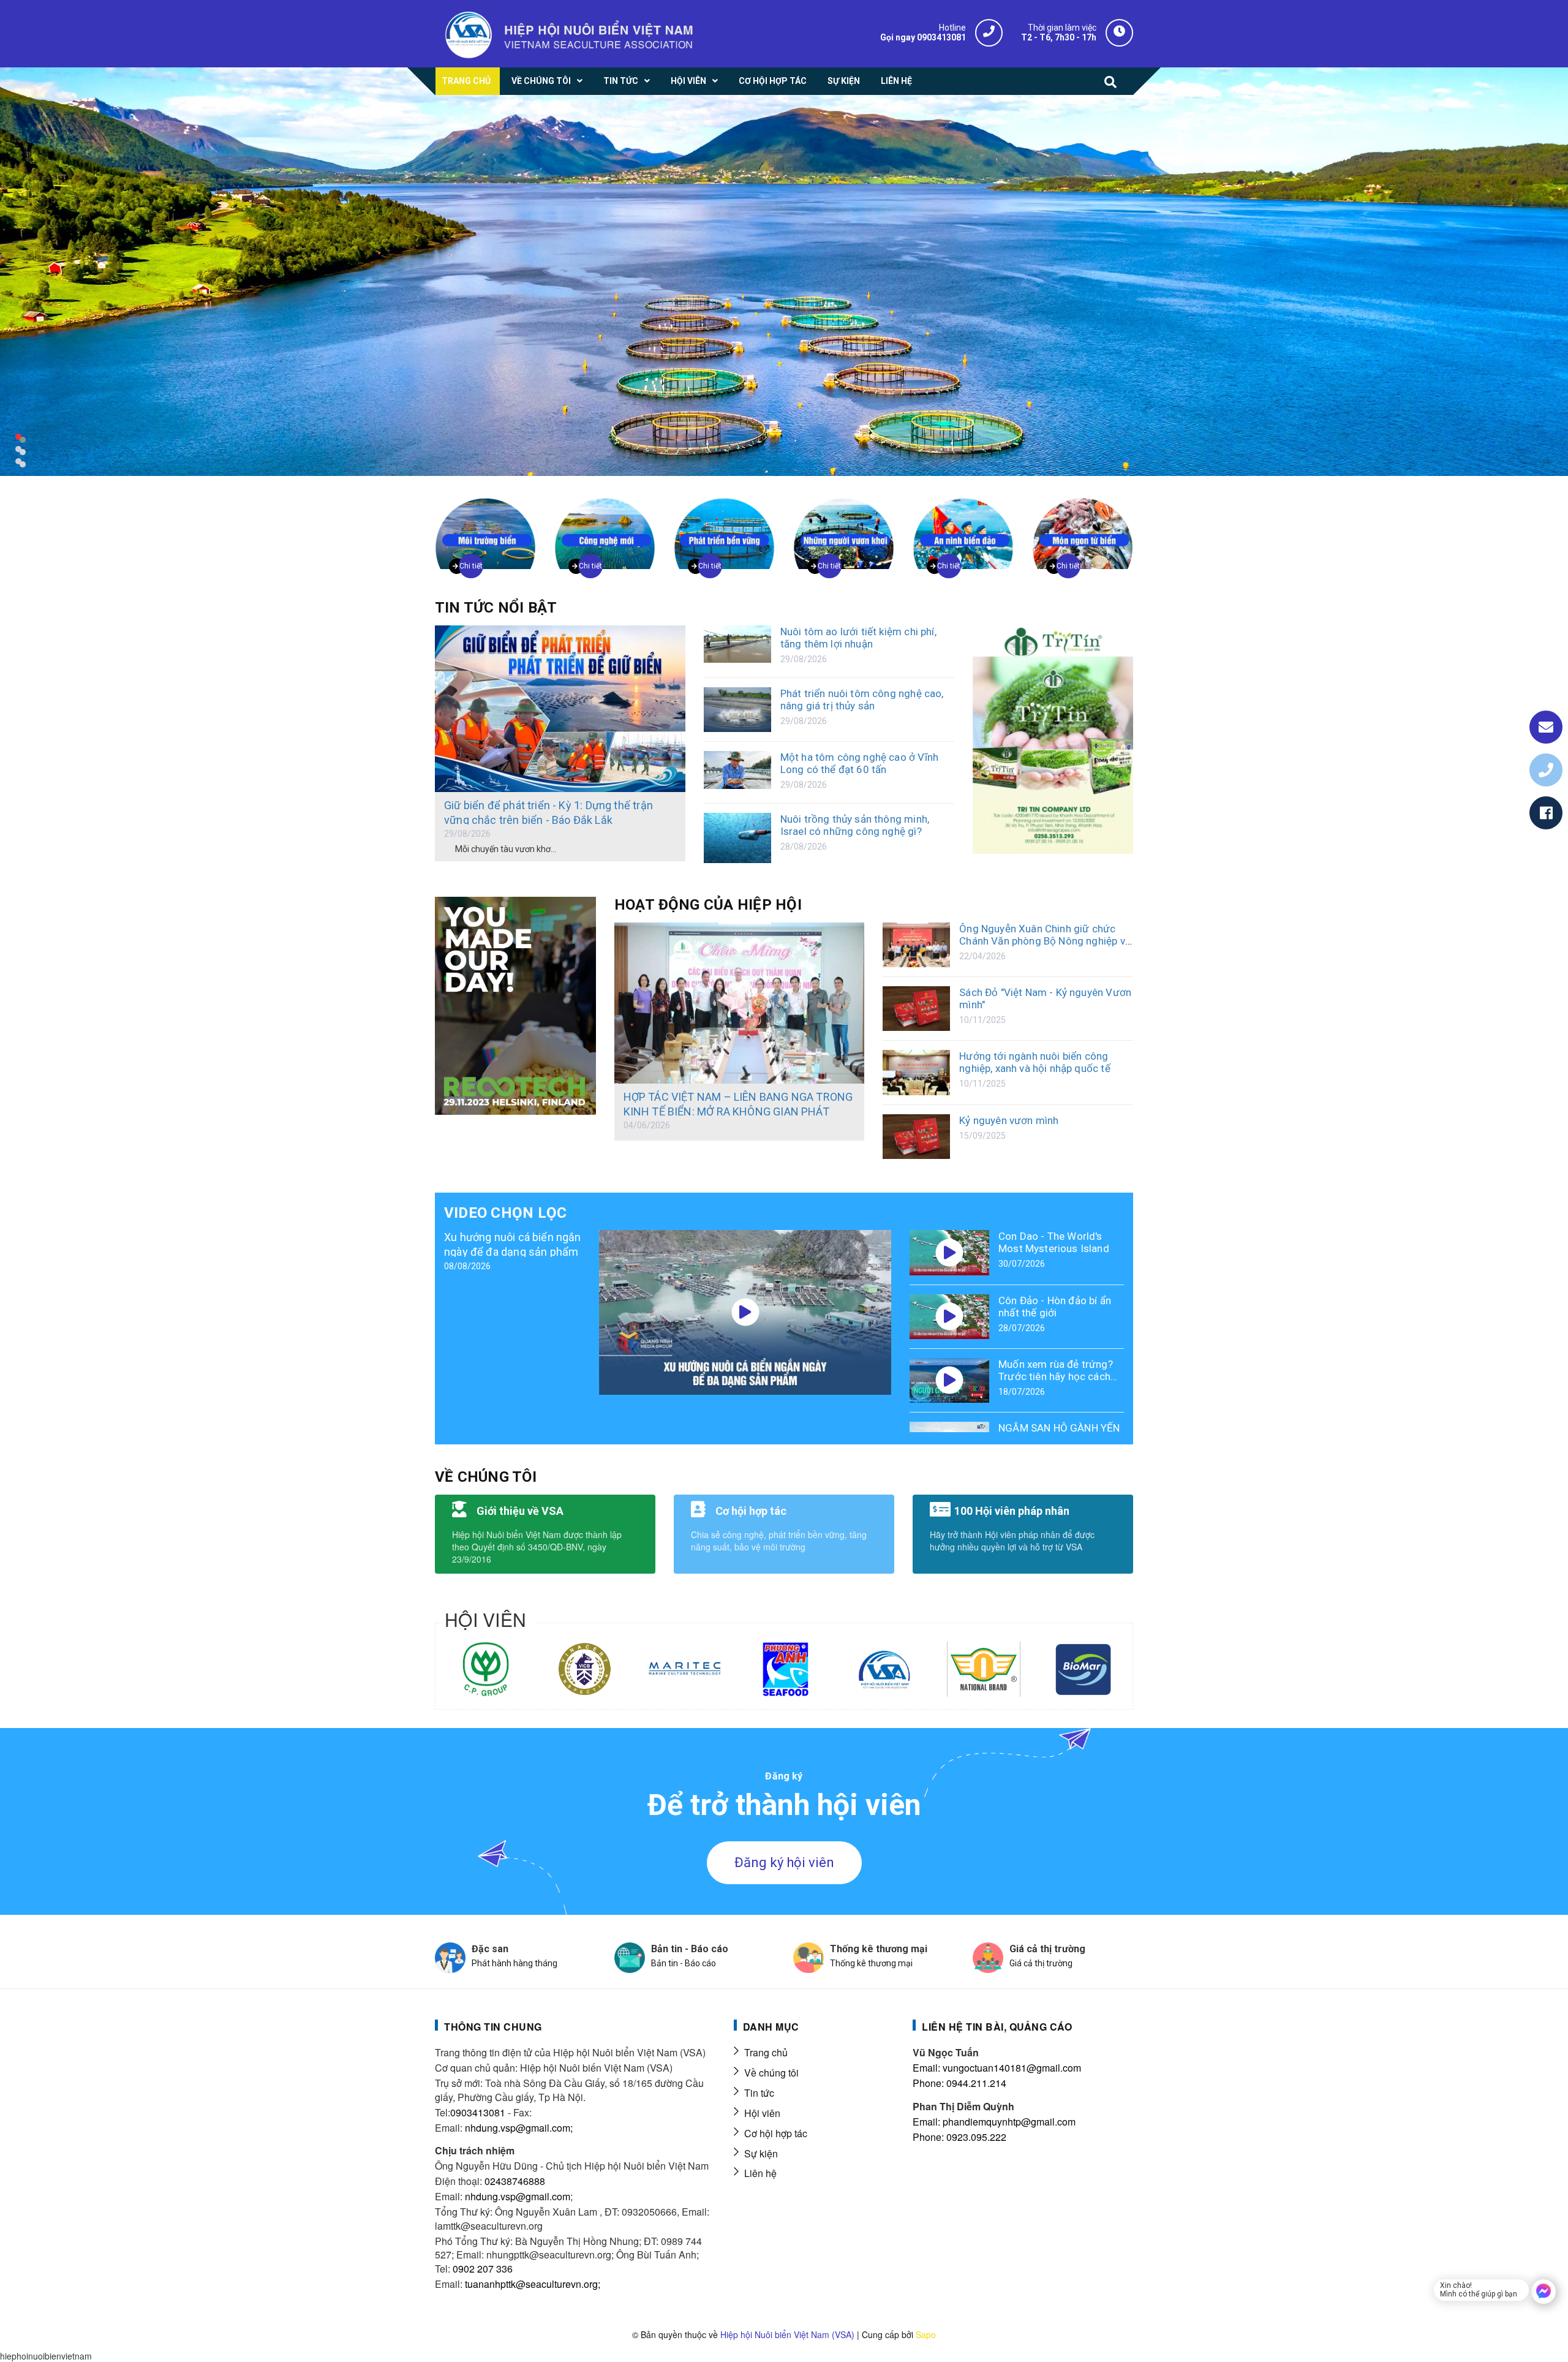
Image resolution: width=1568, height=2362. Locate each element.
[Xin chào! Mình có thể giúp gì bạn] (1543, 2292)
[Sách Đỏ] (916, 1009)
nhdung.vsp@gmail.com (518, 2196)
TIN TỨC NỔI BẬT (496, 608)
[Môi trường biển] (485, 527)
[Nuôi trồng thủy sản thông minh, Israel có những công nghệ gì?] (737, 838)
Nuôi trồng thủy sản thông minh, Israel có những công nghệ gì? (855, 825)
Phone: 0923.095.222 (959, 2137)
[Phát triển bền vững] (724, 527)
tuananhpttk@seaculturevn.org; (533, 2284)
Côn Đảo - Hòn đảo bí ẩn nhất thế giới (1055, 1307)
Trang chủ (766, 2052)
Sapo (926, 2334)
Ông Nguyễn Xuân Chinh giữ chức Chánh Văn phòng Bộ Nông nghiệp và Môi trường (1045, 941)
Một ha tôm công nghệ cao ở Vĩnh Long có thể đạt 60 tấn (859, 763)
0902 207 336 (483, 2269)
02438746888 (515, 2181)
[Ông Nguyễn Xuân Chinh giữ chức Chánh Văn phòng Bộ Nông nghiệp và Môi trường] (916, 945)
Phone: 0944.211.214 (959, 2083)
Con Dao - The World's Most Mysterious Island (1054, 1242)
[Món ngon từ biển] (1083, 527)
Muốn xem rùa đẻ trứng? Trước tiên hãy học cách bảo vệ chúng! (1056, 1376)
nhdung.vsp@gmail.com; (519, 2128)
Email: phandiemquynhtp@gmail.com (994, 2122)
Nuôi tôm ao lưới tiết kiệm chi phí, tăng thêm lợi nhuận (858, 638)
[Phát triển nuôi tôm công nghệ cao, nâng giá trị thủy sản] (737, 710)
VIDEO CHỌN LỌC (505, 1213)
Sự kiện (761, 2153)
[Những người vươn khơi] (844, 527)
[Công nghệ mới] (605, 527)
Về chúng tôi (771, 2073)
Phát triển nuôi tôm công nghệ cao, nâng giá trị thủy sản (862, 700)
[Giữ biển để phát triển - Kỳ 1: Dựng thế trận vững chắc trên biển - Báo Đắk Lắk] (560, 709)
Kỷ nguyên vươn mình (1009, 1120)
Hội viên (762, 2113)
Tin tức (759, 2093)
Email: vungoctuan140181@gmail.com (997, 2068)
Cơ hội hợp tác (776, 2133)
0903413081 (478, 2112)
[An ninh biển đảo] (963, 527)
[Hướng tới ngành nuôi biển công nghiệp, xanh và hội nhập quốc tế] (916, 1072)
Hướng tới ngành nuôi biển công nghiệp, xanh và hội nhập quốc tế (1035, 1062)
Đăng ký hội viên (784, 1862)
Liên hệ (760, 2173)
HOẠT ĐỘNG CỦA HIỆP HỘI (708, 905)
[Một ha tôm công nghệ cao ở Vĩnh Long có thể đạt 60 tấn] (737, 770)
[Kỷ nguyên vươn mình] (916, 1137)
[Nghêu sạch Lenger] (1053, 743)
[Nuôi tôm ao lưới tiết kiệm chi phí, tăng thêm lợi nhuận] (737, 644)
